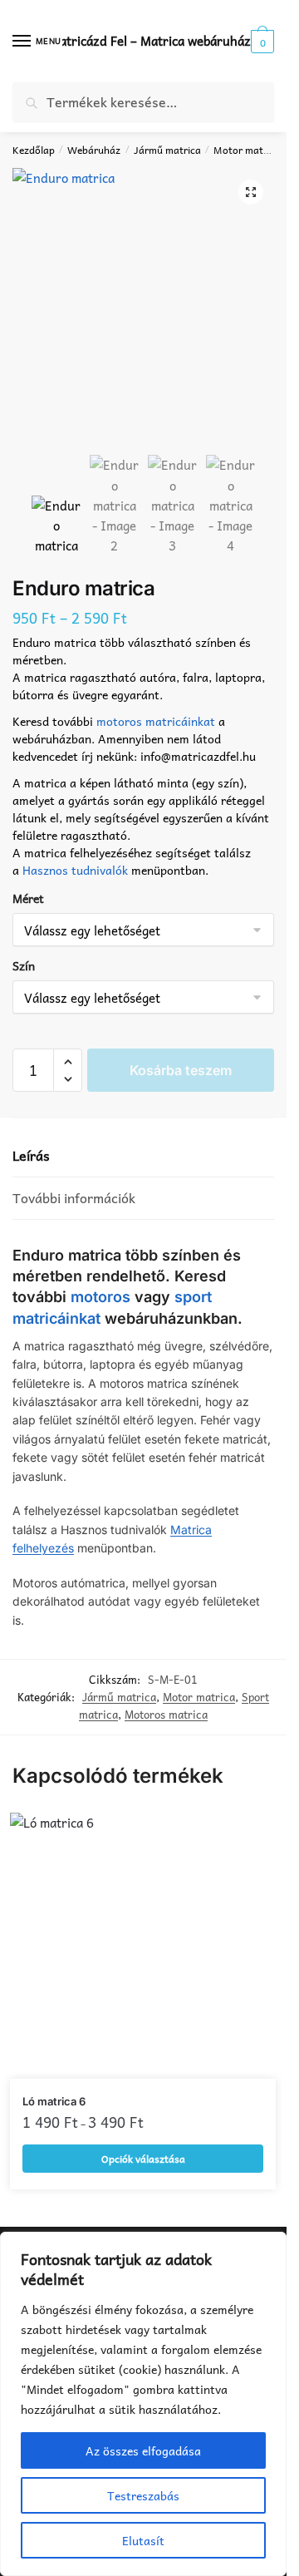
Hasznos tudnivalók (75, 870)
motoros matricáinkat (156, 721)
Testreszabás (143, 2495)
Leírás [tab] (31, 1155)
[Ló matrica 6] (143, 1946)
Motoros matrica (166, 1714)
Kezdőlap (34, 150)
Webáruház (94, 150)
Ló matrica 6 (54, 2101)
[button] (251, 192)
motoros (100, 1297)
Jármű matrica (167, 150)
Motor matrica (247, 150)
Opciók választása (143, 2159)
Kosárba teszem (181, 1070)
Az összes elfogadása (143, 2450)
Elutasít (143, 2540)
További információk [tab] (74, 1198)
